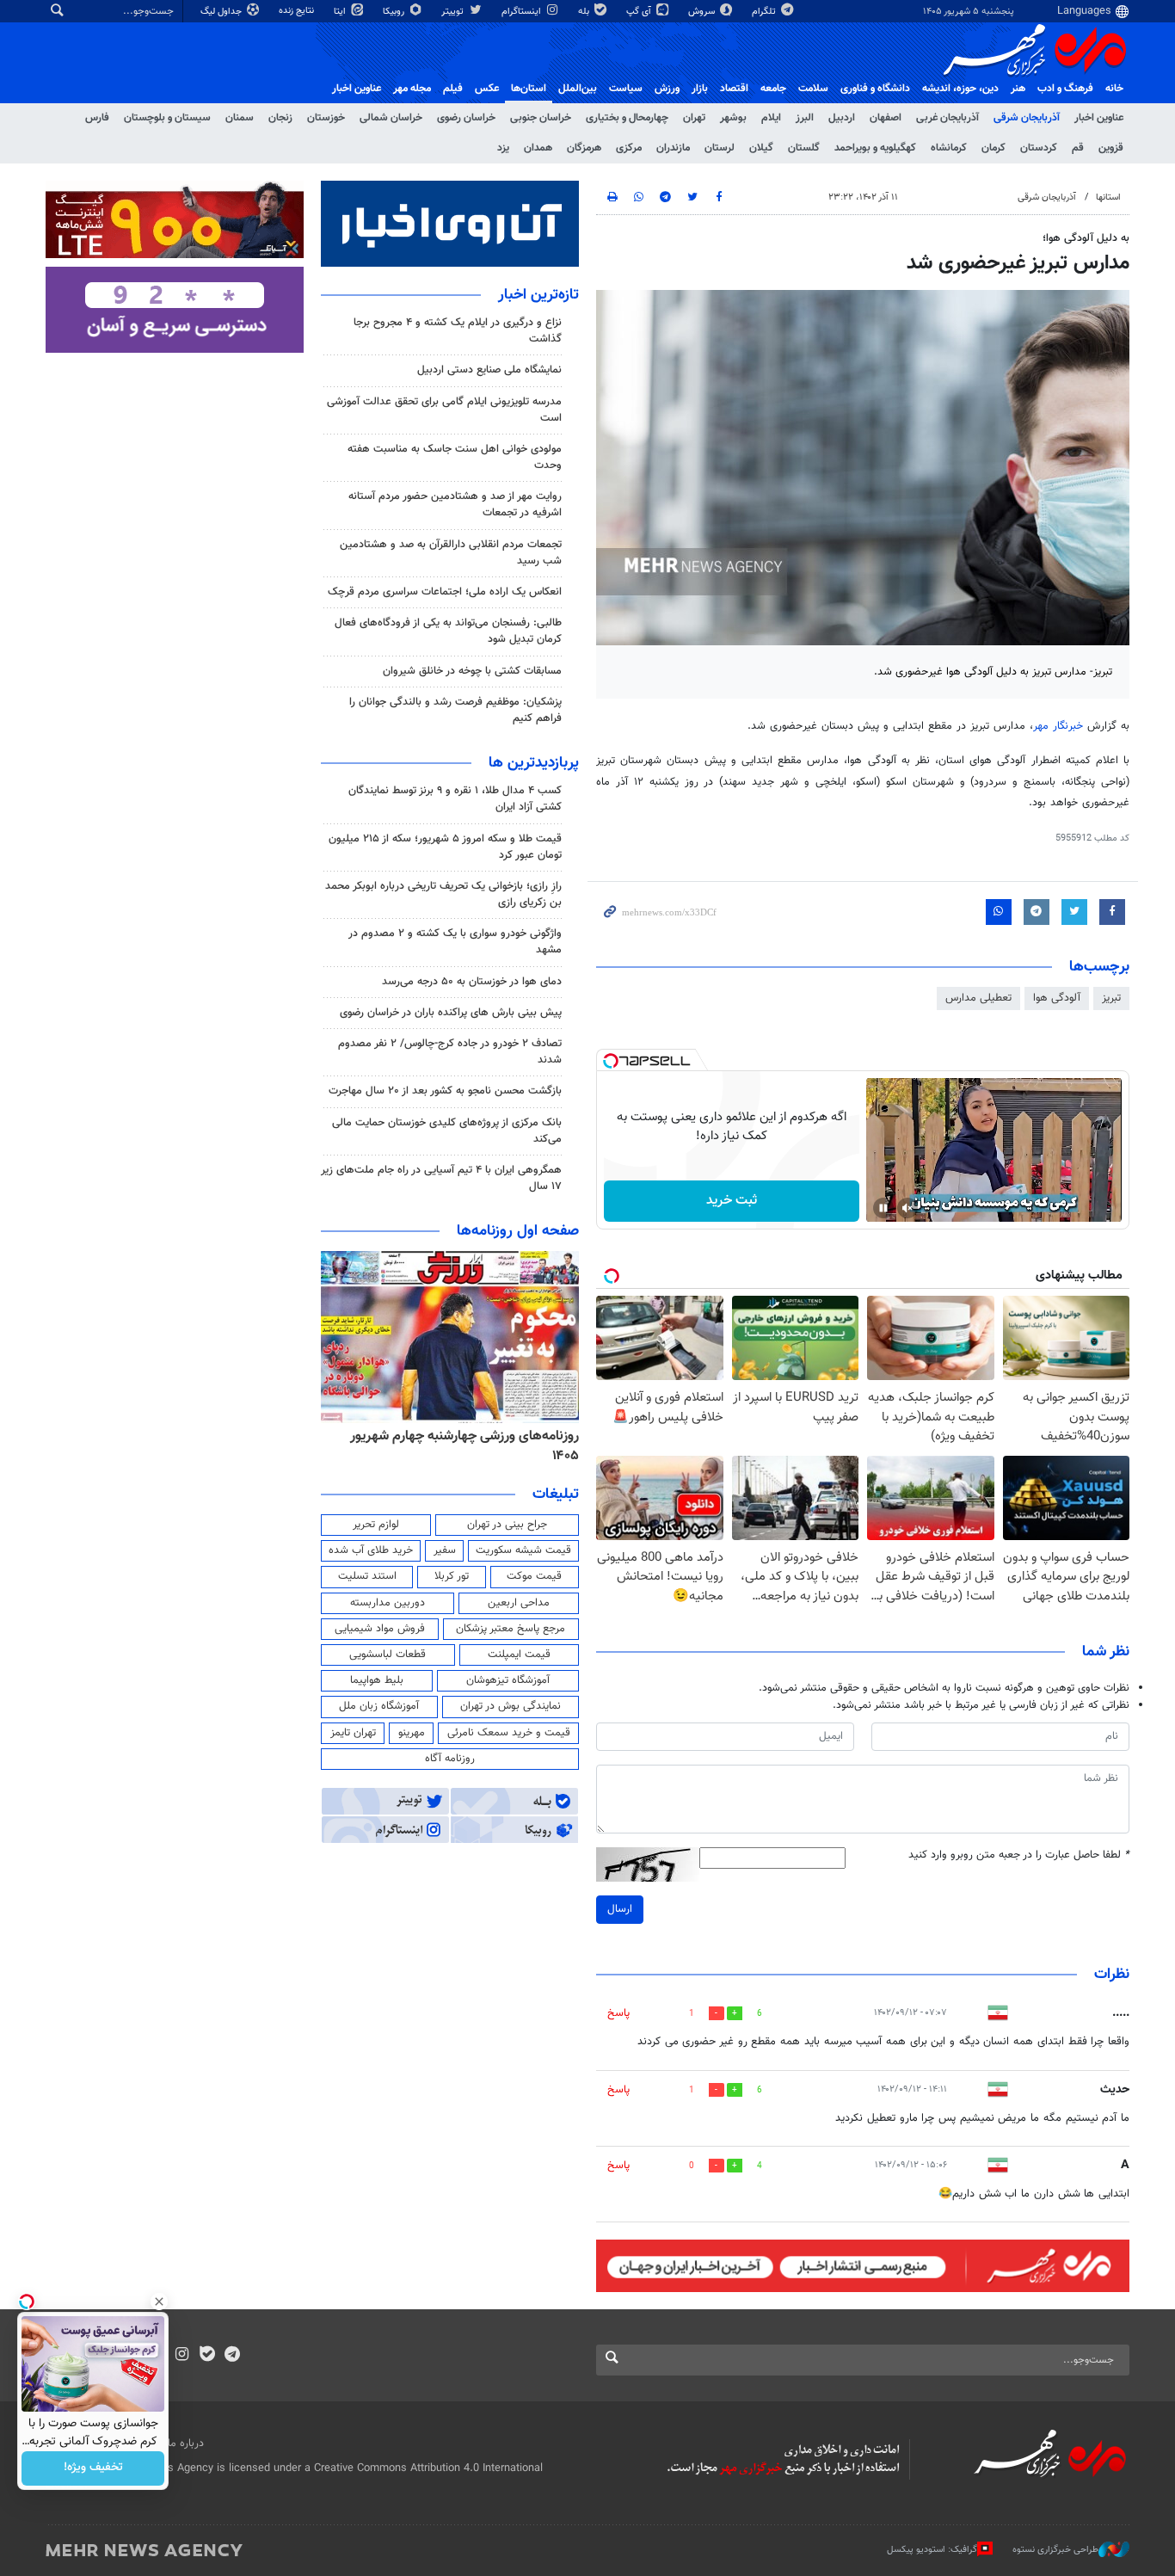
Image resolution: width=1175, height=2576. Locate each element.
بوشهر (733, 118)
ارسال (620, 1909)
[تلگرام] (232, 2356)
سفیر (445, 1550)
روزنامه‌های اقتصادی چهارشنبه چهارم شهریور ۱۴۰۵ (453, 1446)
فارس (97, 118)
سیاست (626, 89)
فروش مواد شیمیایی (380, 1629)
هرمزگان (584, 148)
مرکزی (629, 148)
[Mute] (907, 1208)
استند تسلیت (367, 1576)
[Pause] (883, 1208)
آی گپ (640, 12)
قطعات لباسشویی (388, 1655)
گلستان (804, 148)
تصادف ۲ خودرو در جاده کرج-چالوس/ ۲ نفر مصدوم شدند (450, 1052)
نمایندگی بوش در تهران (511, 1706)
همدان (538, 148)
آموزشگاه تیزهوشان (508, 1680)
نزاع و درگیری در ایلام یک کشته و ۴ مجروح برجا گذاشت (458, 331)
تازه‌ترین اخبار (538, 295)
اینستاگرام (523, 12)
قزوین (1111, 148)
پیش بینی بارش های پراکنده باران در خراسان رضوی (451, 1013)
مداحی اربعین (519, 1603)
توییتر (454, 12)
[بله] (207, 2356)
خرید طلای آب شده (371, 1550)
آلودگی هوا (1057, 998)
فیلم (453, 89)
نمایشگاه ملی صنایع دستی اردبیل (489, 370)
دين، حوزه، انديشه (960, 89)
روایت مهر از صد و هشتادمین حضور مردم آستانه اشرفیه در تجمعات (455, 505)
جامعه (773, 89)
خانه (1114, 89)
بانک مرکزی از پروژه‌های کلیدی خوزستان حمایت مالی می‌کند (447, 1131)
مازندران (673, 148)
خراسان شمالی (391, 118)
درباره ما (186, 2444)
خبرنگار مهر (1058, 726)
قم (1078, 148)
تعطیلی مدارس (978, 998)
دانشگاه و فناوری (875, 89)
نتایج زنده (298, 11)
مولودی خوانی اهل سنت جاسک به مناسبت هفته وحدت (455, 457)
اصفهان (886, 118)
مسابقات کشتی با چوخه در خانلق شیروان (472, 671)
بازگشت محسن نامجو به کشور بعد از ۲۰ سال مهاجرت (445, 1091)
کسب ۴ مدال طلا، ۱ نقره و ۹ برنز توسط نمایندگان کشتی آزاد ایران (455, 799)
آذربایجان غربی (947, 118)
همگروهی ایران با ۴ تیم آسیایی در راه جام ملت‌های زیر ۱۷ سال (441, 1178)
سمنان (240, 118)
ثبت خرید (732, 1201)
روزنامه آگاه (450, 1759)
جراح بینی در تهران (507, 1525)
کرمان (994, 148)
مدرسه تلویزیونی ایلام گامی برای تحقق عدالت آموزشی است (444, 410)
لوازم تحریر (376, 1525)
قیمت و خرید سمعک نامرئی (509, 1733)
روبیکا (395, 12)
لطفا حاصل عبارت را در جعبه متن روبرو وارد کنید (1019, 1855)
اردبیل (842, 118)
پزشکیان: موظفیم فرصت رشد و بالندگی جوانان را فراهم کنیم (455, 710)
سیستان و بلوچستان (167, 118)
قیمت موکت (534, 1576)
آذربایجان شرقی (1027, 118)
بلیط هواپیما (377, 1680)
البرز (805, 118)
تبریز (1111, 998)
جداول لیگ (222, 12)
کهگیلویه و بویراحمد (875, 148)
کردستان (1039, 148)
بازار (700, 89)
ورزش (667, 89)
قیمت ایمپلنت (519, 1655)
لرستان (720, 148)
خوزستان (326, 118)
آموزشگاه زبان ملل (379, 1706)
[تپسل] (611, 1061)
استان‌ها (529, 89)
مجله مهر (412, 89)
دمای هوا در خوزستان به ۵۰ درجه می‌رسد (472, 982)
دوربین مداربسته (388, 1603)
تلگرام (765, 12)
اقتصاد (734, 89)
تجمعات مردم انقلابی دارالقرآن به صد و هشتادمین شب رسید (451, 553)
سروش (703, 12)
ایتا (341, 12)
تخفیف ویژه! (93, 2468)
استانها (1108, 197)
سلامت (813, 89)
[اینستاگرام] (182, 2356)
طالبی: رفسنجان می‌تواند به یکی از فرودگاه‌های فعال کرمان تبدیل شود (448, 631)
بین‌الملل (578, 89)
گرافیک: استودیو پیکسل (932, 2550)
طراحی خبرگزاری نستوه (1055, 2550)
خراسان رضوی (466, 118)
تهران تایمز (353, 1733)
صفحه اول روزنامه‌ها (518, 1231)
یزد (503, 148)
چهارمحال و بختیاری (627, 118)
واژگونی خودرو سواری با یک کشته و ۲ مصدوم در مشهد (455, 942)
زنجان (280, 118)
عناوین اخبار (1099, 118)
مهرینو (412, 1733)
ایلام (771, 118)
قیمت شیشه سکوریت (523, 1550)
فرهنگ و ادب (1065, 89)
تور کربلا (452, 1576)
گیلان (761, 148)
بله (585, 12)
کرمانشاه (949, 148)
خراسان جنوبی (541, 118)
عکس (487, 89)
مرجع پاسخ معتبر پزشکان (511, 1629)
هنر (1018, 89)
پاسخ (618, 2013)
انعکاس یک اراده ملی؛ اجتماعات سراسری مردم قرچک (445, 592)
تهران (694, 118)
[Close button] (159, 2302)
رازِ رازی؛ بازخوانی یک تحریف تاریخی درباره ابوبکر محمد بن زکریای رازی (443, 894)
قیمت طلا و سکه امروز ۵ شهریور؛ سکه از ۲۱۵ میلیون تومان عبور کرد (445, 847)
